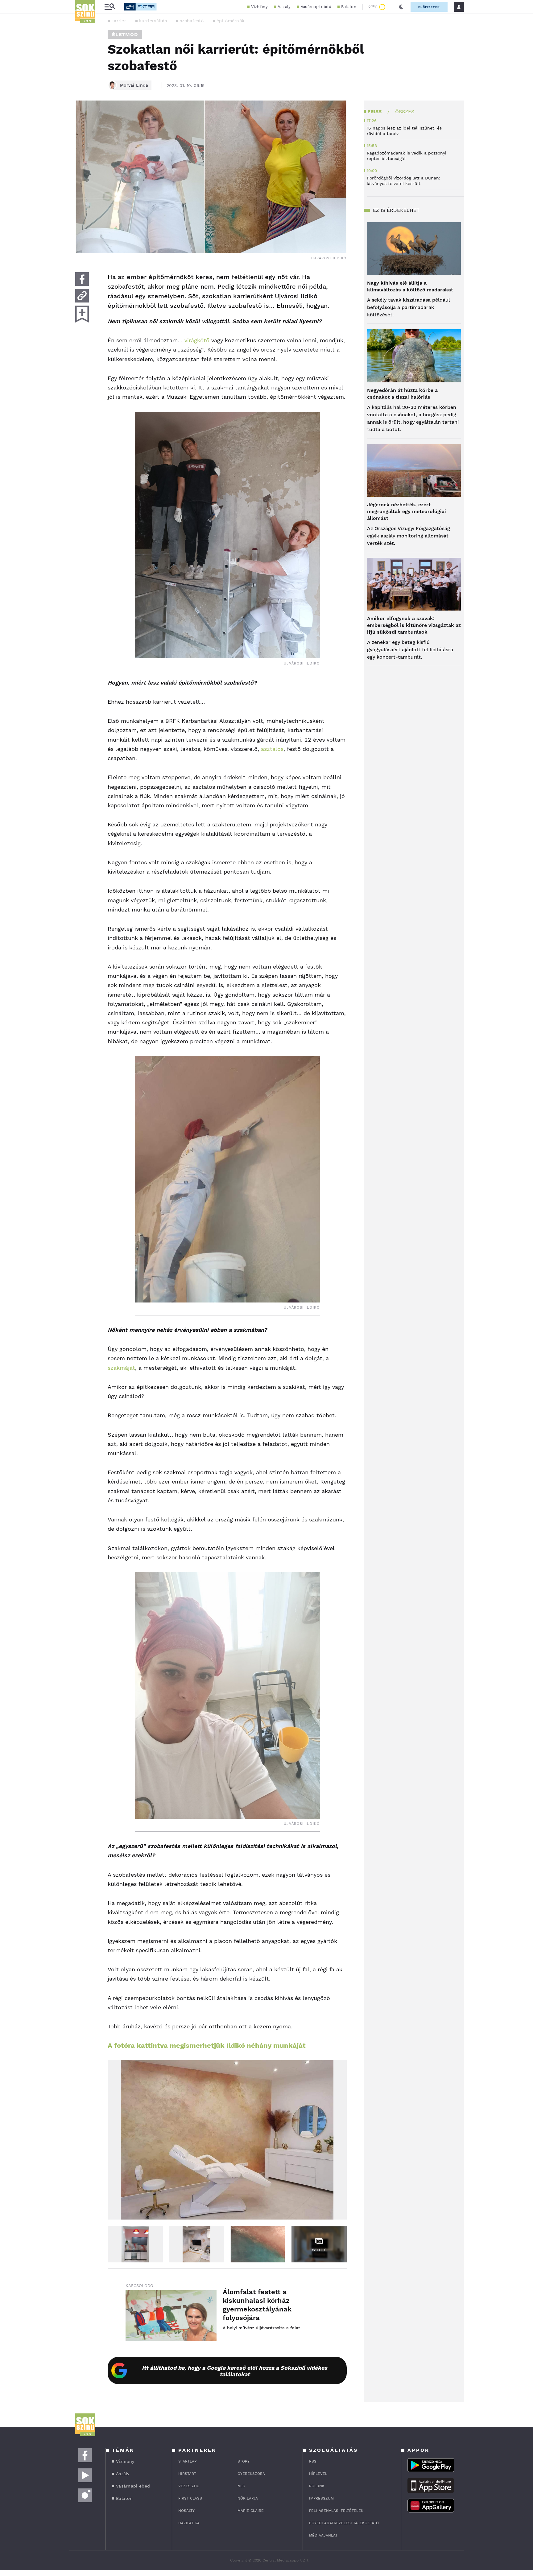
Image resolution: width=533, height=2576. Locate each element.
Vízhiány (259, 7)
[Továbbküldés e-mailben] (82, 296)
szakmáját (121, 1368)
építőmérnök (230, 21)
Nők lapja (248, 2498)
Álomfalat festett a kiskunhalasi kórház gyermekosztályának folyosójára (257, 2305)
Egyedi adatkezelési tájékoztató (344, 2523)
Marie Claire (251, 2511)
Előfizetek (429, 7)
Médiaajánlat (323, 2535)
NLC (241, 2486)
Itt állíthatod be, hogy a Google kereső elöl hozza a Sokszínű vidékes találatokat (235, 2371)
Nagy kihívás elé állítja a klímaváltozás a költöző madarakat (410, 286)
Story (244, 2461)
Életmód (125, 34)
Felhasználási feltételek (336, 2511)
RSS (313, 2461)
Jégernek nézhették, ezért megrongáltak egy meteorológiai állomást (407, 511)
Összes (405, 111)
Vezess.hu (189, 2486)
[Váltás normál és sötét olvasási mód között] (401, 7)
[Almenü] (110, 7)
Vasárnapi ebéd (316, 7)
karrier (119, 21)
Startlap (187, 2461)
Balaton (349, 7)
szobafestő (192, 21)
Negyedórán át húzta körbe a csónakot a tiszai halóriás (402, 394)
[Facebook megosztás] (82, 279)
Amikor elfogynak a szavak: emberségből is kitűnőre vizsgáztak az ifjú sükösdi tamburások (414, 625)
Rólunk (317, 2486)
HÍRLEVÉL (318, 2474)
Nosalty (186, 2511)
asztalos (272, 749)
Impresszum (321, 2498)
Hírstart (187, 2474)
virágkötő (197, 340)
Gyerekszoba (251, 2474)
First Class (190, 2498)
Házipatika (189, 2523)
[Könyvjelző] (82, 314)
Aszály (284, 7)
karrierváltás (153, 21)
